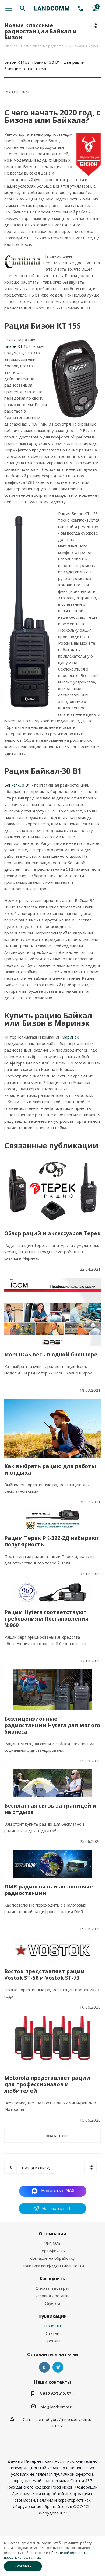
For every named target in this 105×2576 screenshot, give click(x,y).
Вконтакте (44, 2367)
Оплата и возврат (53, 2288)
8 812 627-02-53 (55, 2394)
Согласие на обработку (52, 2258)
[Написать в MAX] (53, 2191)
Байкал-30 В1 (17, 785)
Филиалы (52, 2243)
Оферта (53, 2303)
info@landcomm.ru (57, 2407)
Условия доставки (52, 2296)
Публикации (53, 2316)
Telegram (58, 2367)
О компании (52, 2234)
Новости (52, 2326)
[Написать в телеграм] (52, 2212)
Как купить (52, 2279)
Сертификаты (52, 2251)
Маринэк (70, 1037)
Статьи (53, 2333)
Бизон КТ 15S (17, 346)
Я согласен (23, 2566)
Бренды (52, 2341)
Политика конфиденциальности (53, 2266)
